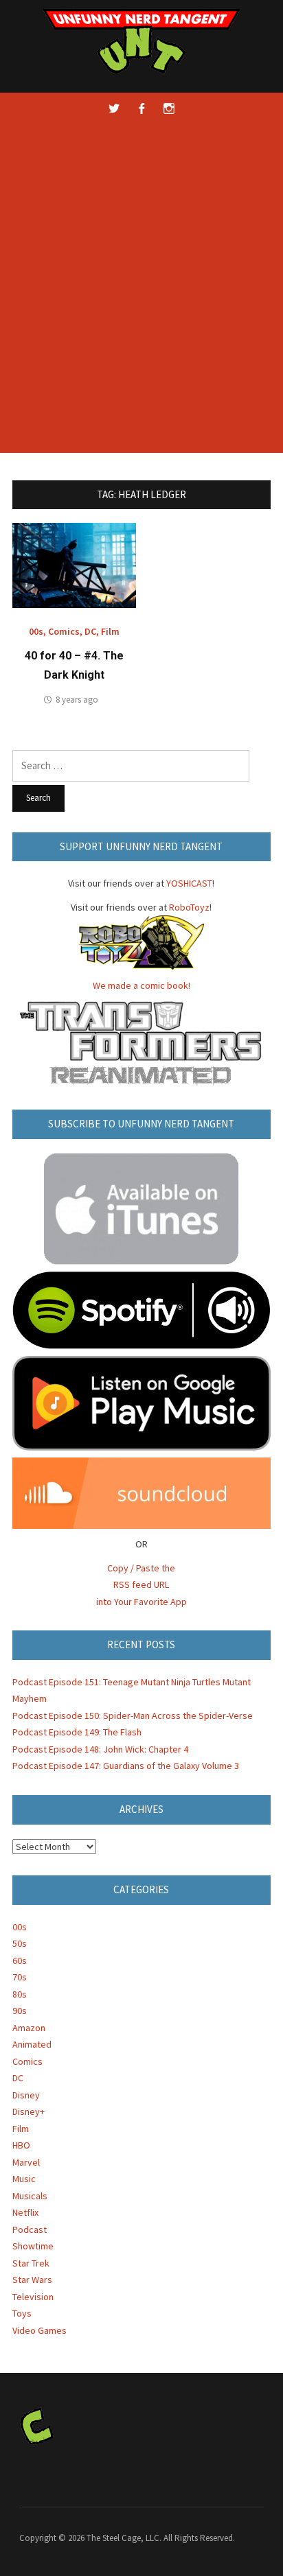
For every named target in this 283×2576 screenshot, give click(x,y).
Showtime (33, 2246)
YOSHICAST (189, 883)
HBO (21, 2145)
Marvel (26, 2162)
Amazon (29, 2028)
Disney (26, 2095)
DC (90, 631)
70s (20, 1977)
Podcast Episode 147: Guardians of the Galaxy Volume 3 (126, 1766)
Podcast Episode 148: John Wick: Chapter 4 (100, 1749)
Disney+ (29, 2111)
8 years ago (77, 700)
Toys (22, 2313)
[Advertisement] (141, 298)
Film (110, 631)
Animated (32, 2044)
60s (20, 1960)
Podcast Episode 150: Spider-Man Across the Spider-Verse (133, 1716)
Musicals (30, 2196)
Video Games (39, 2330)
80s (20, 1994)
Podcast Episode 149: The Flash (77, 1732)
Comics (64, 631)
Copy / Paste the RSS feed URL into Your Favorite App (141, 1585)
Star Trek (31, 2263)
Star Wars (32, 2280)
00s (36, 631)
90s (20, 2011)
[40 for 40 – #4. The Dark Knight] (74, 564)
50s (20, 1943)
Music (24, 2179)
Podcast (30, 2229)
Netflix (25, 2212)
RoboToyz (189, 907)
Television (33, 2297)
